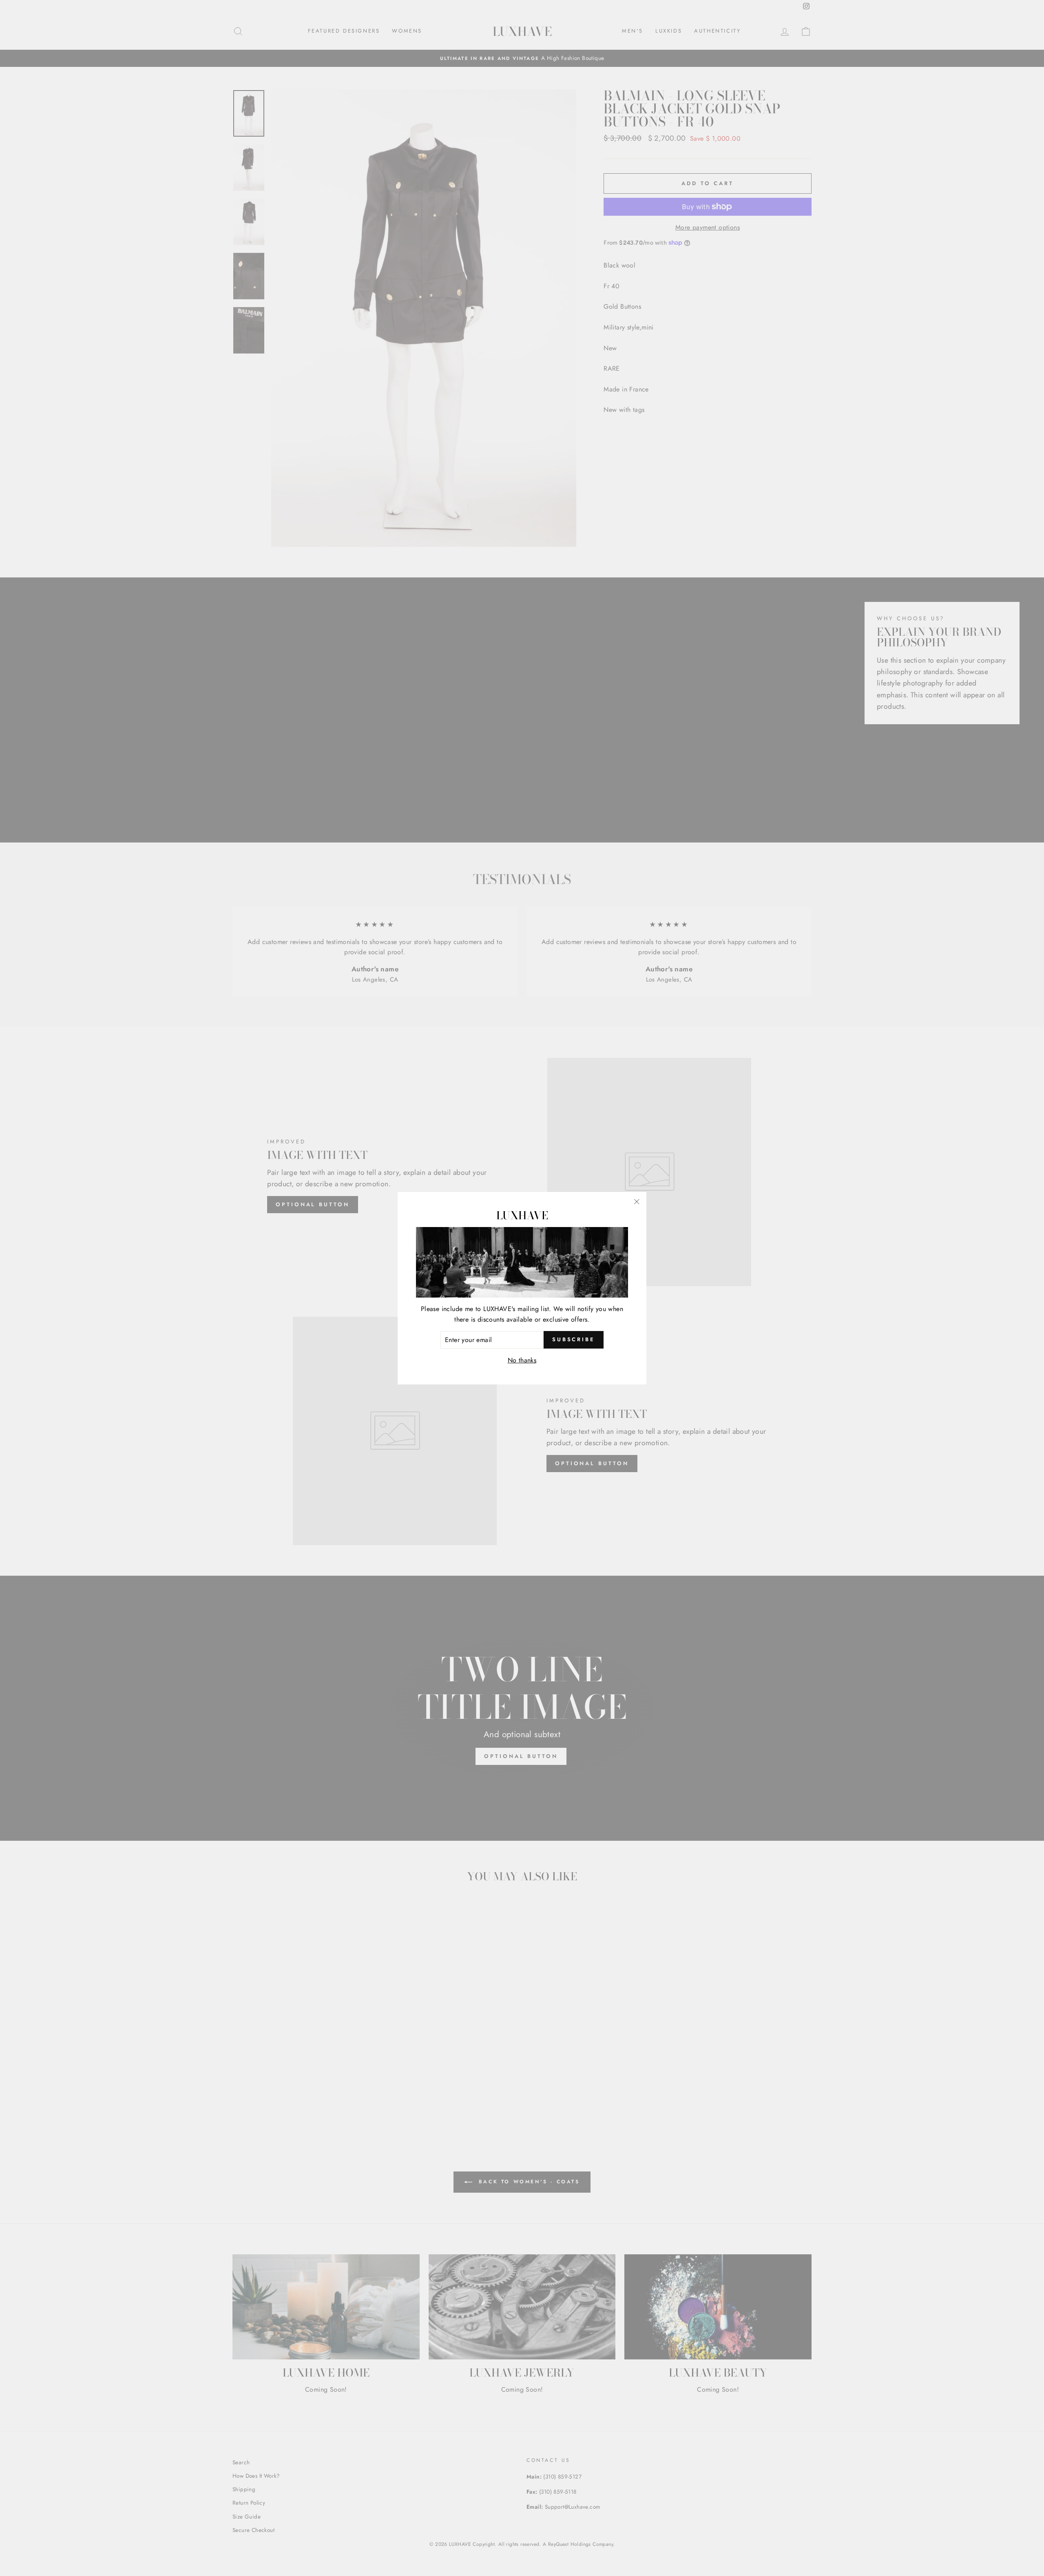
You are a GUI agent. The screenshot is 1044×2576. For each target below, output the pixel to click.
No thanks (522, 1360)
